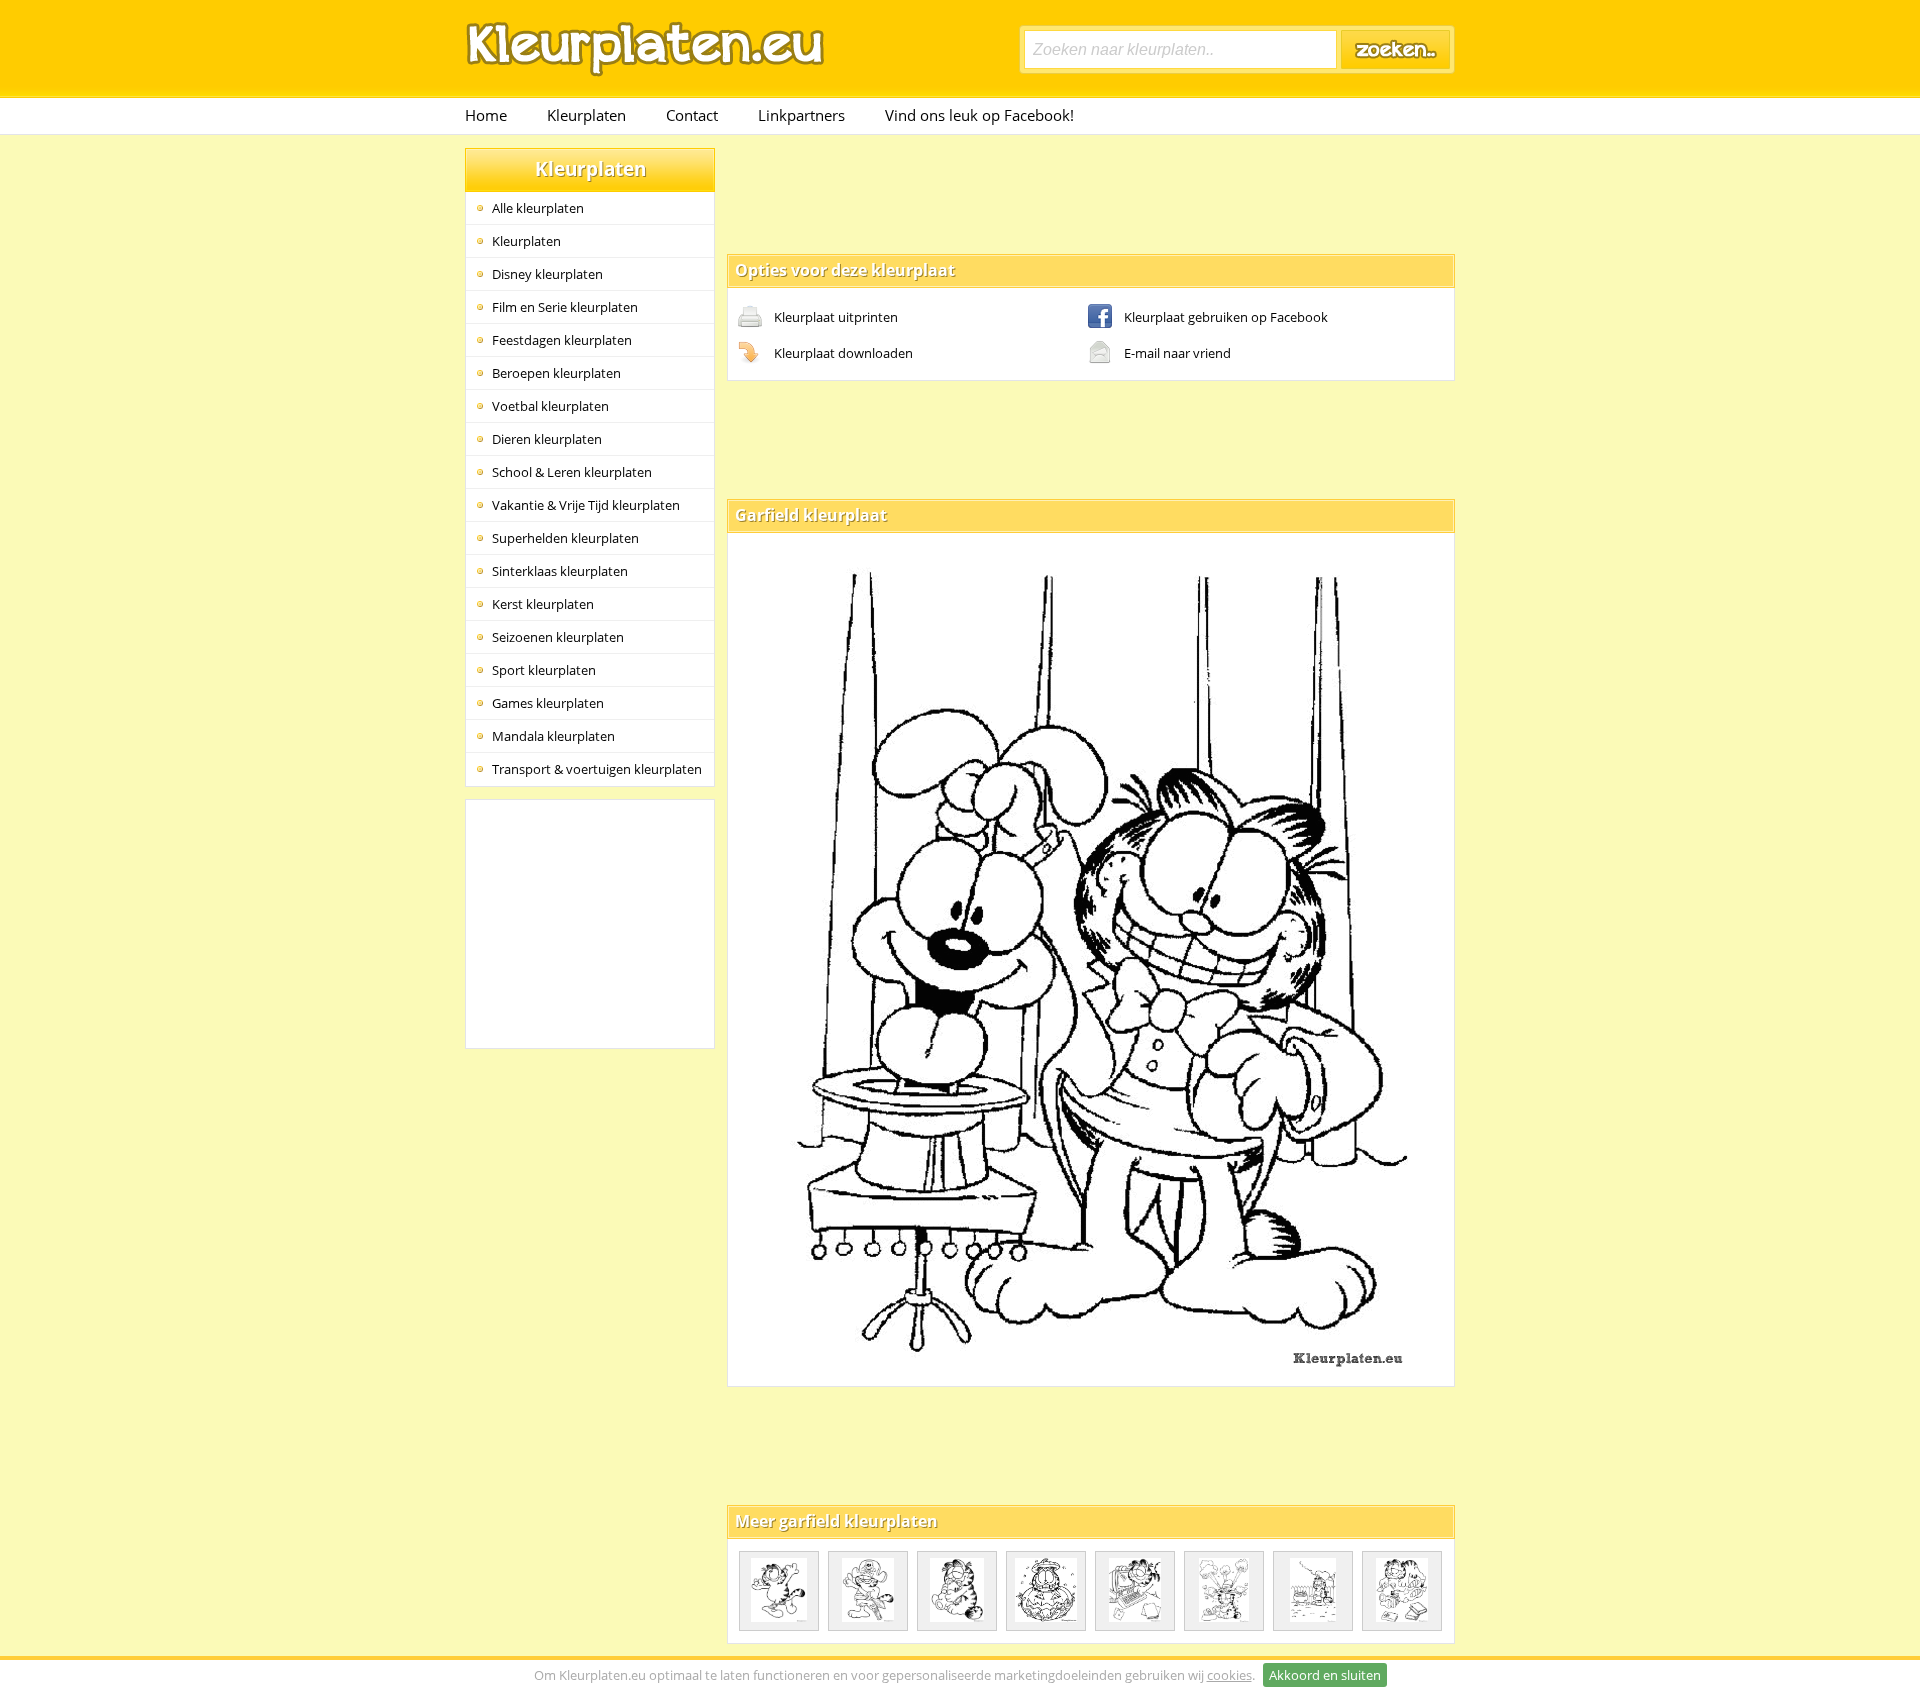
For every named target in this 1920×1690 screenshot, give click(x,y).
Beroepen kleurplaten (556, 373)
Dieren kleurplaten (547, 439)
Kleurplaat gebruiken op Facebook (1226, 317)
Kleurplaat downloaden (843, 353)
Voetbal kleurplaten (550, 406)
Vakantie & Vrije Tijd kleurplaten (586, 505)
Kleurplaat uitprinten (836, 317)
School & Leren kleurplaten (572, 472)
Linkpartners (801, 115)
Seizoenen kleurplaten (558, 637)
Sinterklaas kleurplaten (560, 571)
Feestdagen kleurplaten (562, 340)
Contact (692, 115)
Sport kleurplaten (544, 670)
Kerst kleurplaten (543, 604)
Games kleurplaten (548, 703)
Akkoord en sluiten (1325, 1675)
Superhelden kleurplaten (565, 538)
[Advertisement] (1091, 193)
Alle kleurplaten (538, 208)
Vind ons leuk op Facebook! (979, 115)
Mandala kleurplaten (553, 736)
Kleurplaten (586, 115)
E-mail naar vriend (1177, 353)
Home (486, 115)
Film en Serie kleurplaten (565, 307)
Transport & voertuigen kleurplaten (597, 769)
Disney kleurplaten (547, 274)
